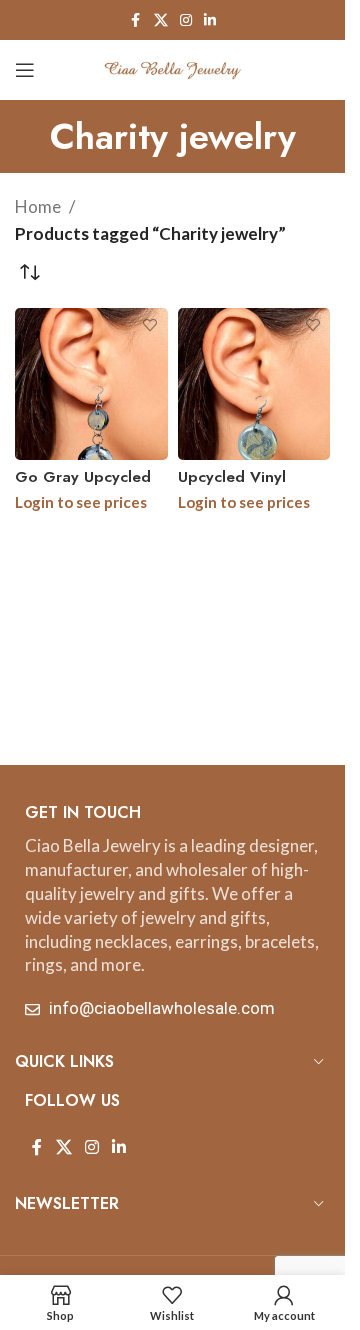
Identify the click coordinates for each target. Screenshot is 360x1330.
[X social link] (161, 20)
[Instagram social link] (186, 20)
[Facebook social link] (136, 20)
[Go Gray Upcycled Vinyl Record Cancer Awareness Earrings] (91, 384)
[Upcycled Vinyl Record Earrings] (254, 384)
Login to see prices (81, 502)
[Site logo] (173, 67)
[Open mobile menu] (25, 70)
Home (38, 206)
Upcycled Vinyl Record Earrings (236, 487)
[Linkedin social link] (210, 20)
